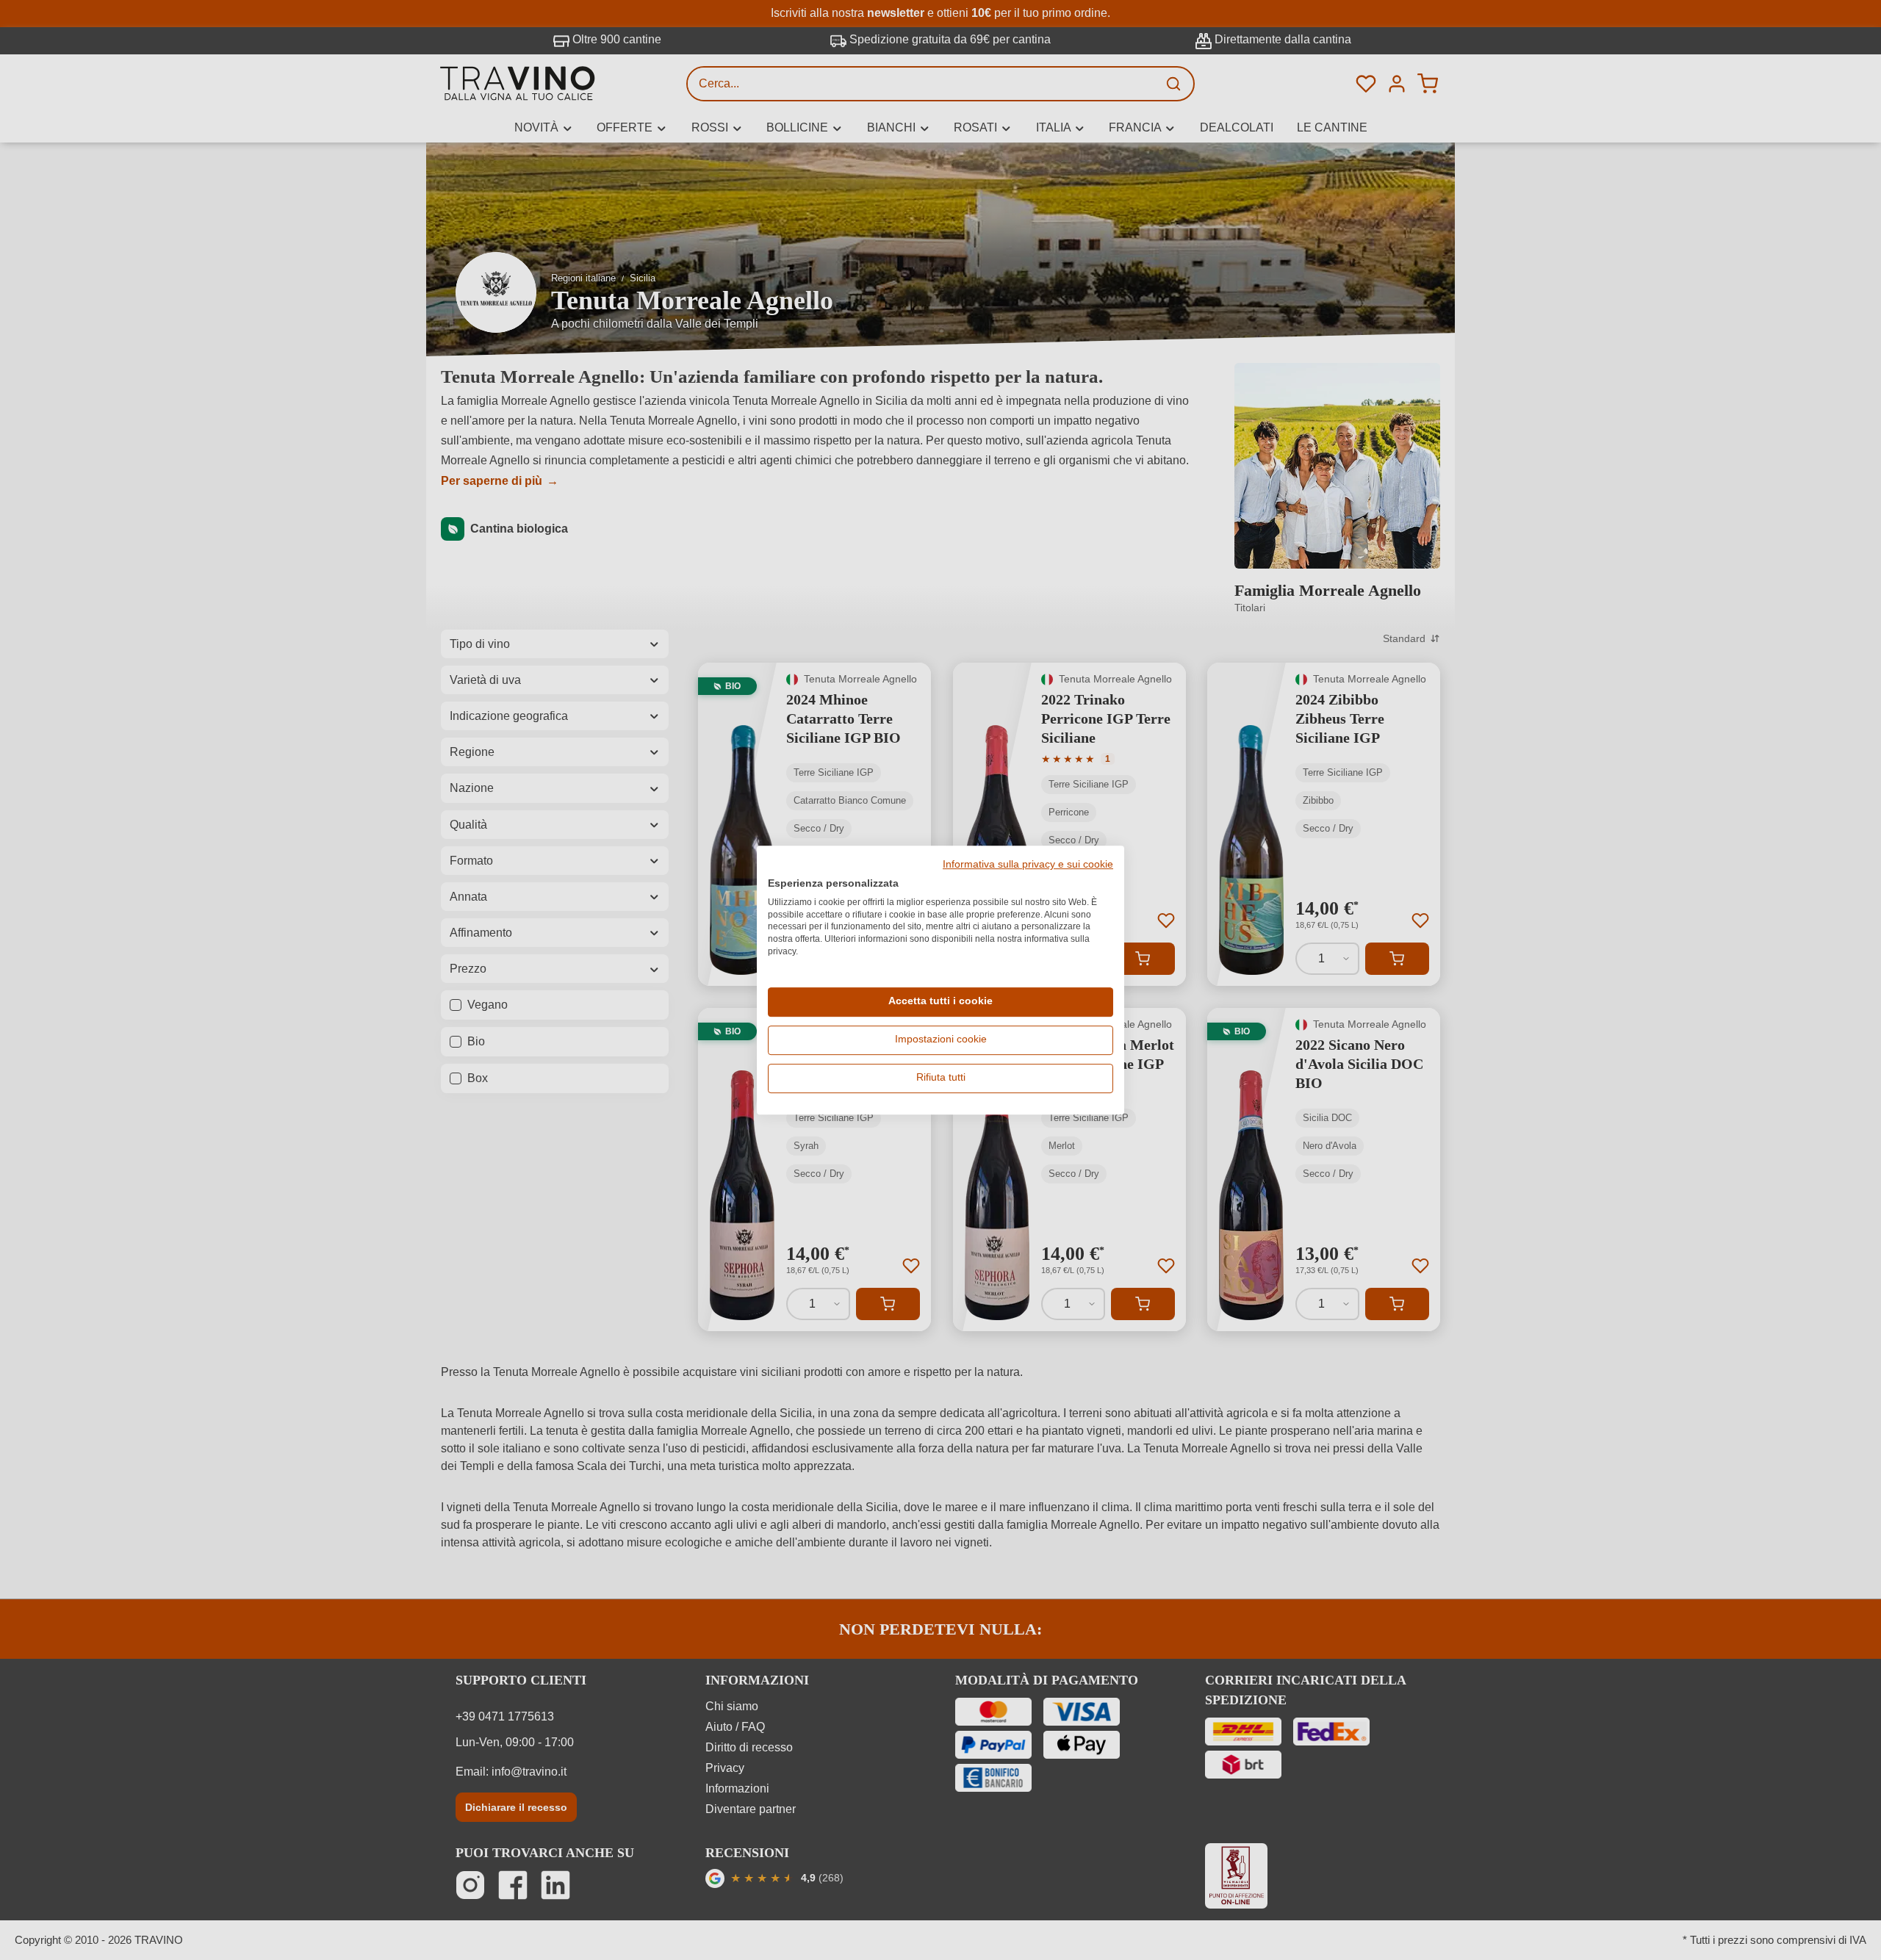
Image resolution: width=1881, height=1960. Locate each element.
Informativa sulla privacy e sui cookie (1028, 865)
